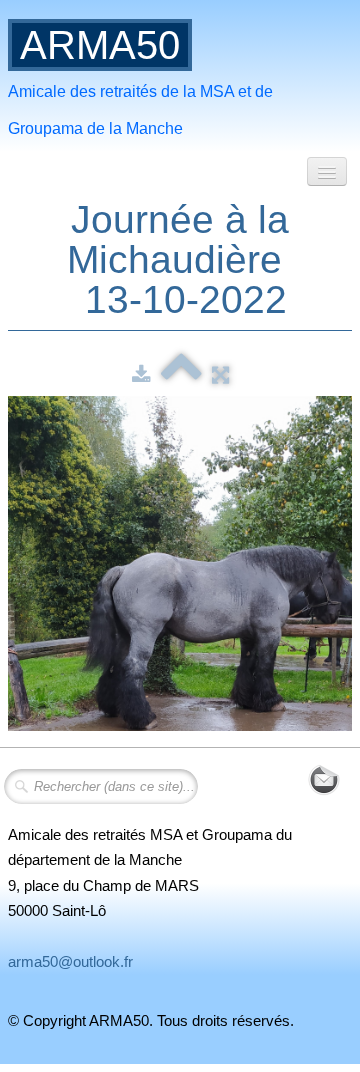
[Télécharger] (141, 374)
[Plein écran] (220, 374)
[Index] (181, 374)
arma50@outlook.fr (70, 961)
